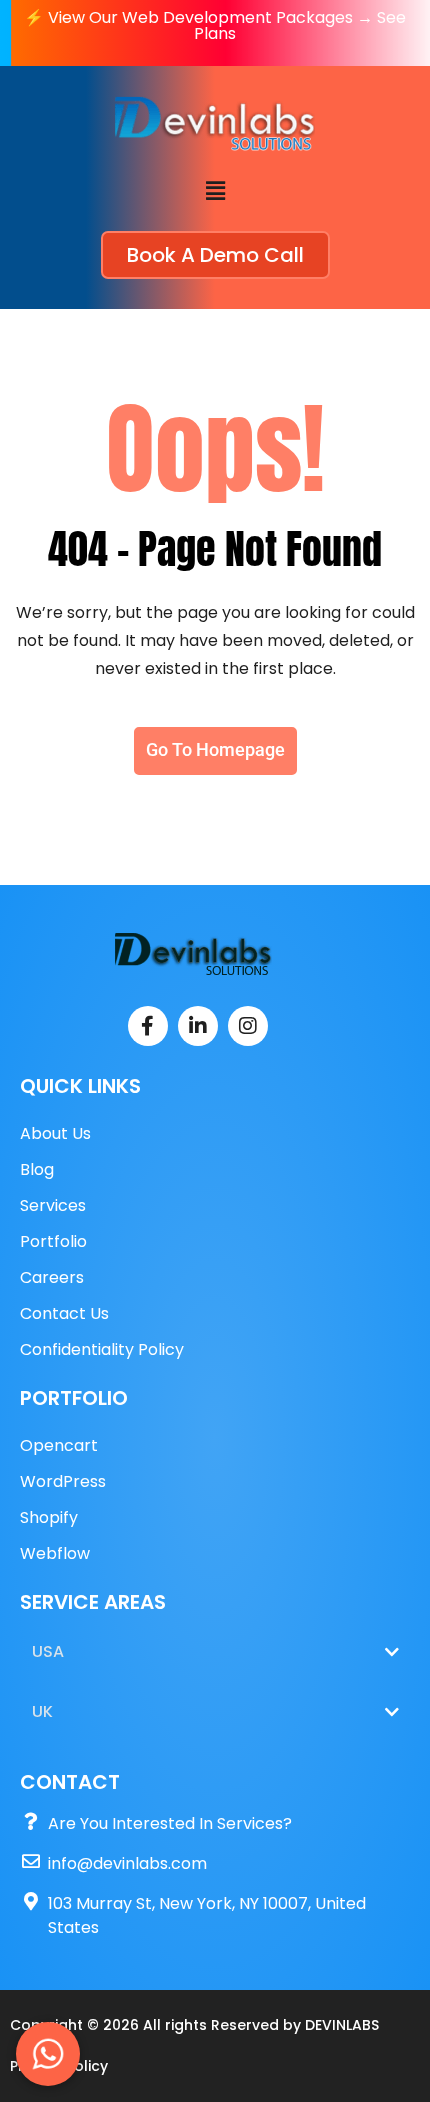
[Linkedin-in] (198, 1026)
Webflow (55, 1553)
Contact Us (64, 1313)
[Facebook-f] (148, 1026)
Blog (37, 1169)
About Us (55, 1133)
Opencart (59, 1445)
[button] (215, 191)
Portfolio (53, 1241)
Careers (52, 1277)
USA (48, 1651)
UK (42, 1711)
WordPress (63, 1481)
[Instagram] (248, 1026)
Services (53, 1205)
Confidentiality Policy (102, 1349)
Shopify (49, 1517)
